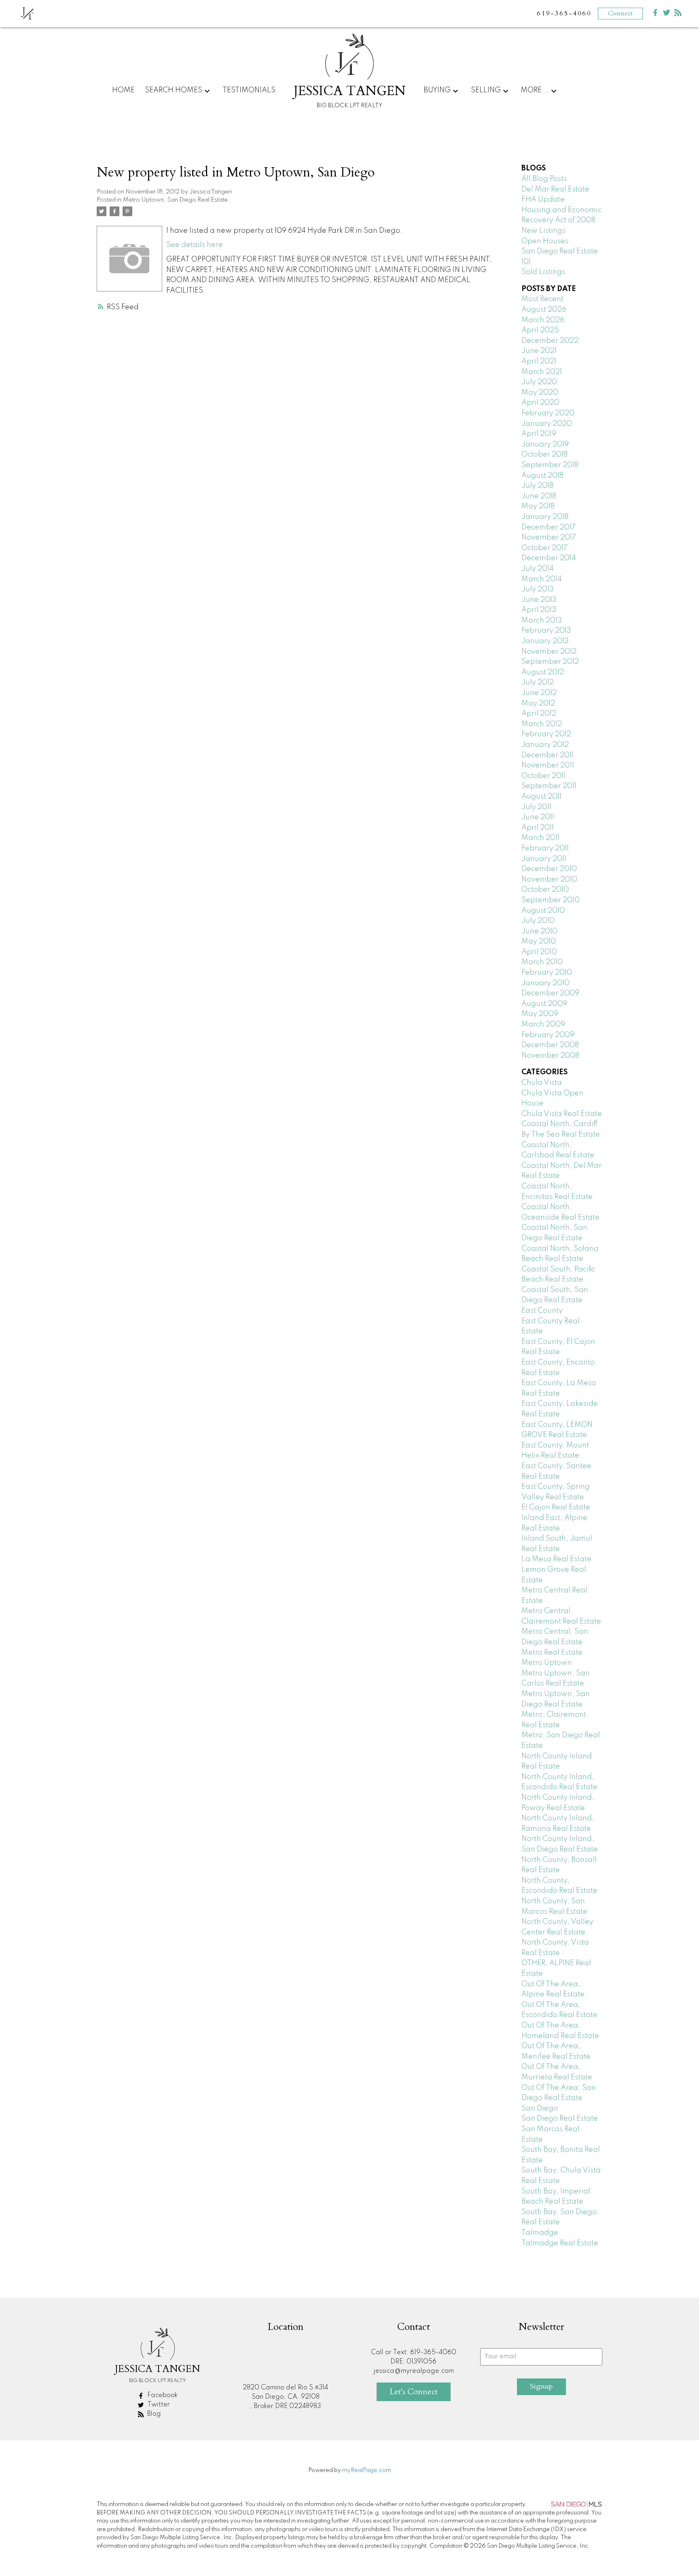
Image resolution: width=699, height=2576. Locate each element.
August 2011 (541, 797)
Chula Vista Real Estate (562, 1114)
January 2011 (544, 859)
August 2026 (544, 310)
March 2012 (542, 724)
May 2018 (538, 506)
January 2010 (545, 983)
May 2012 (538, 704)
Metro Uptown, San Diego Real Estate (175, 200)
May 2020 (540, 393)
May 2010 (539, 942)
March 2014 (542, 579)
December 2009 (550, 993)
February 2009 (548, 1035)
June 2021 (539, 351)
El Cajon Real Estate (556, 1507)
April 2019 (539, 434)
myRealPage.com (367, 2470)
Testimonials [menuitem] (249, 90)
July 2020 (539, 382)
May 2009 (540, 1014)
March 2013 (542, 621)
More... (535, 90)
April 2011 (538, 828)
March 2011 (540, 838)
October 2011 (543, 776)
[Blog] (678, 14)
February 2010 (547, 973)
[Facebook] (655, 14)
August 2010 (543, 911)
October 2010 (545, 890)
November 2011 (548, 765)
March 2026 (543, 320)
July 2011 (536, 807)
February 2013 (546, 631)
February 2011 (545, 848)
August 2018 (542, 476)
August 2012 (543, 672)
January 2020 (547, 424)
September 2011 (549, 786)
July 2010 (538, 921)
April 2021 (539, 361)
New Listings (543, 231)
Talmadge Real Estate (560, 2243)
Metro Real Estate (552, 1653)
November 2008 (550, 1056)
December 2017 (549, 527)
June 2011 (538, 817)
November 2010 (549, 880)
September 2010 (551, 900)
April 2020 (540, 403)
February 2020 (548, 413)
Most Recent (542, 299)
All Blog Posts (544, 179)
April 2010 (539, 952)
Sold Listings (543, 272)
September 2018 (550, 465)
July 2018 (537, 486)
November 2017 (549, 538)
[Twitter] (667, 14)
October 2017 (544, 548)
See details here (195, 245)
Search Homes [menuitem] (174, 90)
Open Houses (545, 241)
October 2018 (544, 455)
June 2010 (539, 931)
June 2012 (539, 693)
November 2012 (549, 652)
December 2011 (548, 755)
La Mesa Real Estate (556, 1559)
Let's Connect (414, 2392)
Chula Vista (542, 1083)
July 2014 (538, 569)
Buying (437, 90)
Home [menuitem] (123, 90)
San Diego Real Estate (560, 2119)
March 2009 (543, 1024)
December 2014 (549, 558)
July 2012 (538, 682)
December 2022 (550, 341)
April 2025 (540, 330)
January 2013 (545, 641)
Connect (620, 13)
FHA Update (543, 200)
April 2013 (539, 610)
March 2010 (542, 962)
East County (542, 1311)
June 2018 (539, 496)
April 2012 (539, 714)
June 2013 (539, 600)
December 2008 (550, 1045)
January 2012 (545, 745)
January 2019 (545, 444)
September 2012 (550, 662)
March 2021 (542, 372)
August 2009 (544, 1004)
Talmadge (540, 2233)
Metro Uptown (547, 1663)
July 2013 (538, 589)
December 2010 (549, 869)
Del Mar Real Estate (555, 189)
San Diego (540, 2108)
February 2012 (546, 734)
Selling (486, 90)
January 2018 (545, 517)
